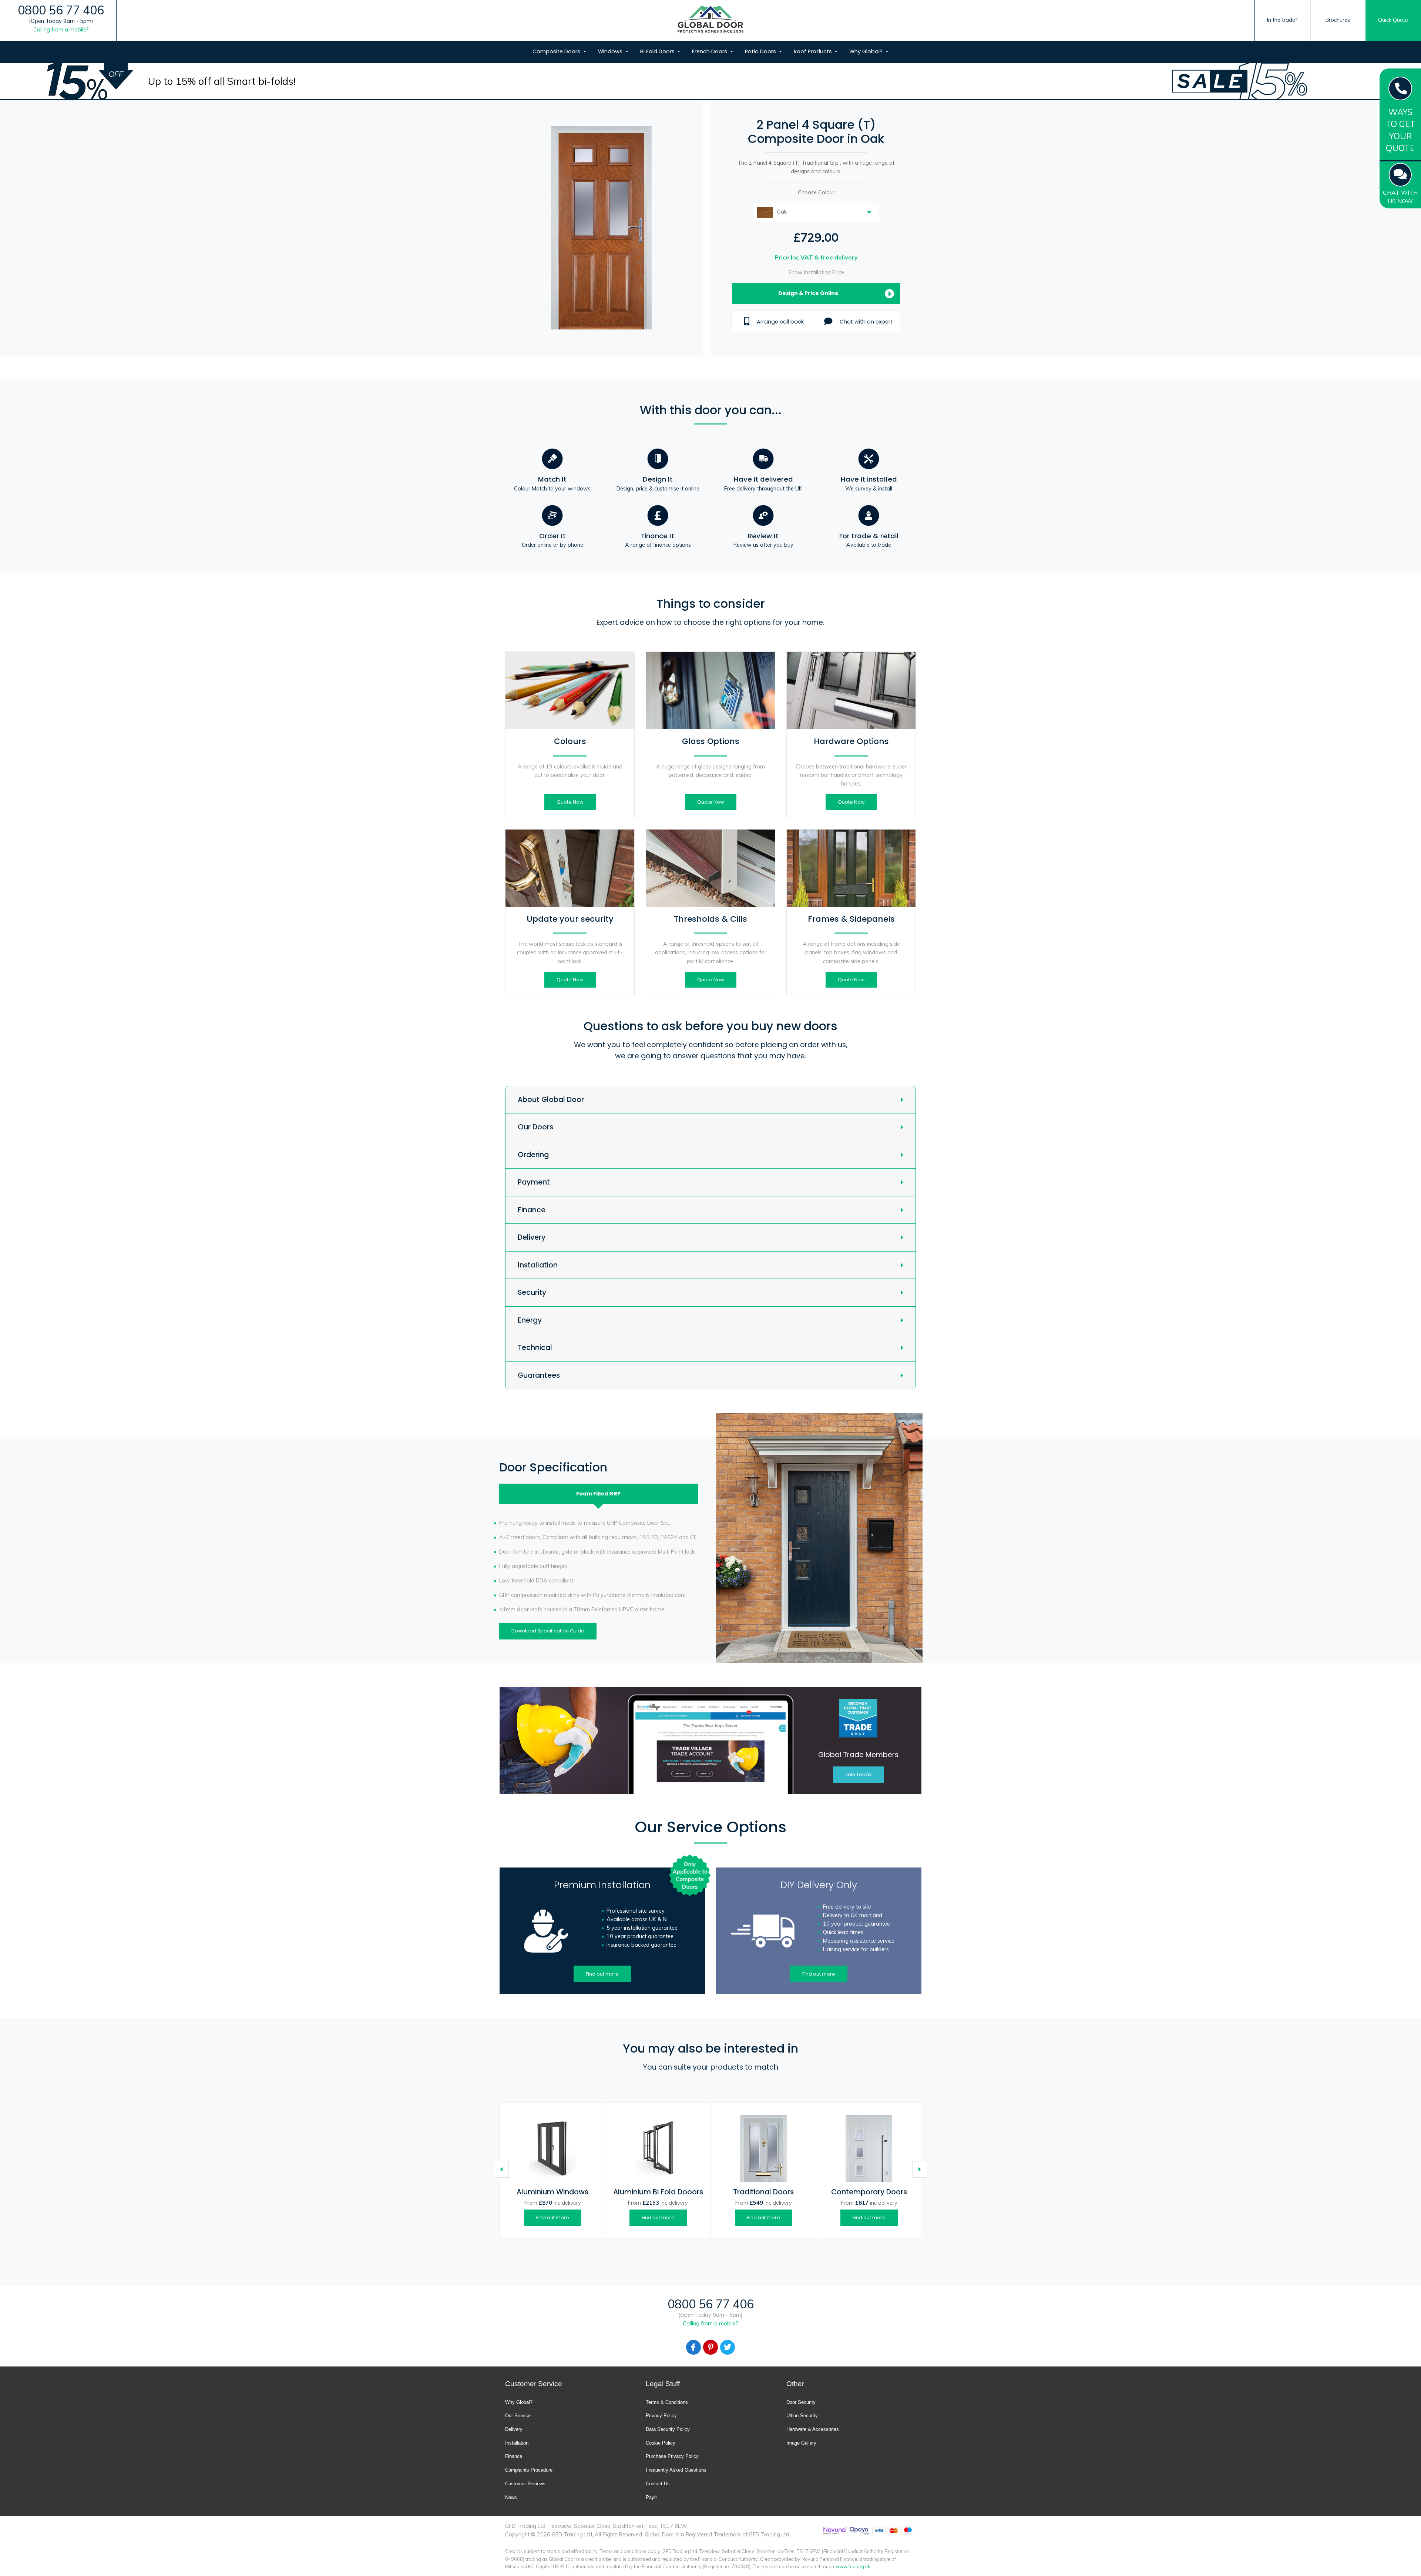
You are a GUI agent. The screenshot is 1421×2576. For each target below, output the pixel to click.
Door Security (801, 2402)
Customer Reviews (525, 2484)
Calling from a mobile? (61, 30)
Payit (651, 2497)
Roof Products (814, 51)
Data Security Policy (668, 2429)
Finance (532, 1210)
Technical (535, 1348)
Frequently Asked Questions (676, 2470)
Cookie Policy (661, 2443)
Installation (538, 1265)
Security (532, 1292)
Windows (611, 51)
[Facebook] (693, 2347)
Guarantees (539, 1375)
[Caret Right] (920, 2169)
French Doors (710, 51)
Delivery (532, 1237)
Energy (530, 1320)
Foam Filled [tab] (598, 1494)
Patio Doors (761, 51)
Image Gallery (801, 2443)
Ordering (533, 1155)
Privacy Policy (661, 2416)
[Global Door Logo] (710, 21)
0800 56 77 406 (61, 10)
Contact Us (658, 2484)
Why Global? (867, 51)
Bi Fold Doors (658, 51)
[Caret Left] (501, 2169)
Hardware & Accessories (813, 2429)
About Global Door (551, 1100)
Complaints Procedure (529, 2470)
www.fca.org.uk (853, 2566)
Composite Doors (557, 51)
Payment (534, 1182)
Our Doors (535, 1127)
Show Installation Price (816, 272)
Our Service (518, 2416)
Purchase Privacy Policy (672, 2456)
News (511, 2497)
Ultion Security (802, 2416)
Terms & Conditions (667, 2402)
